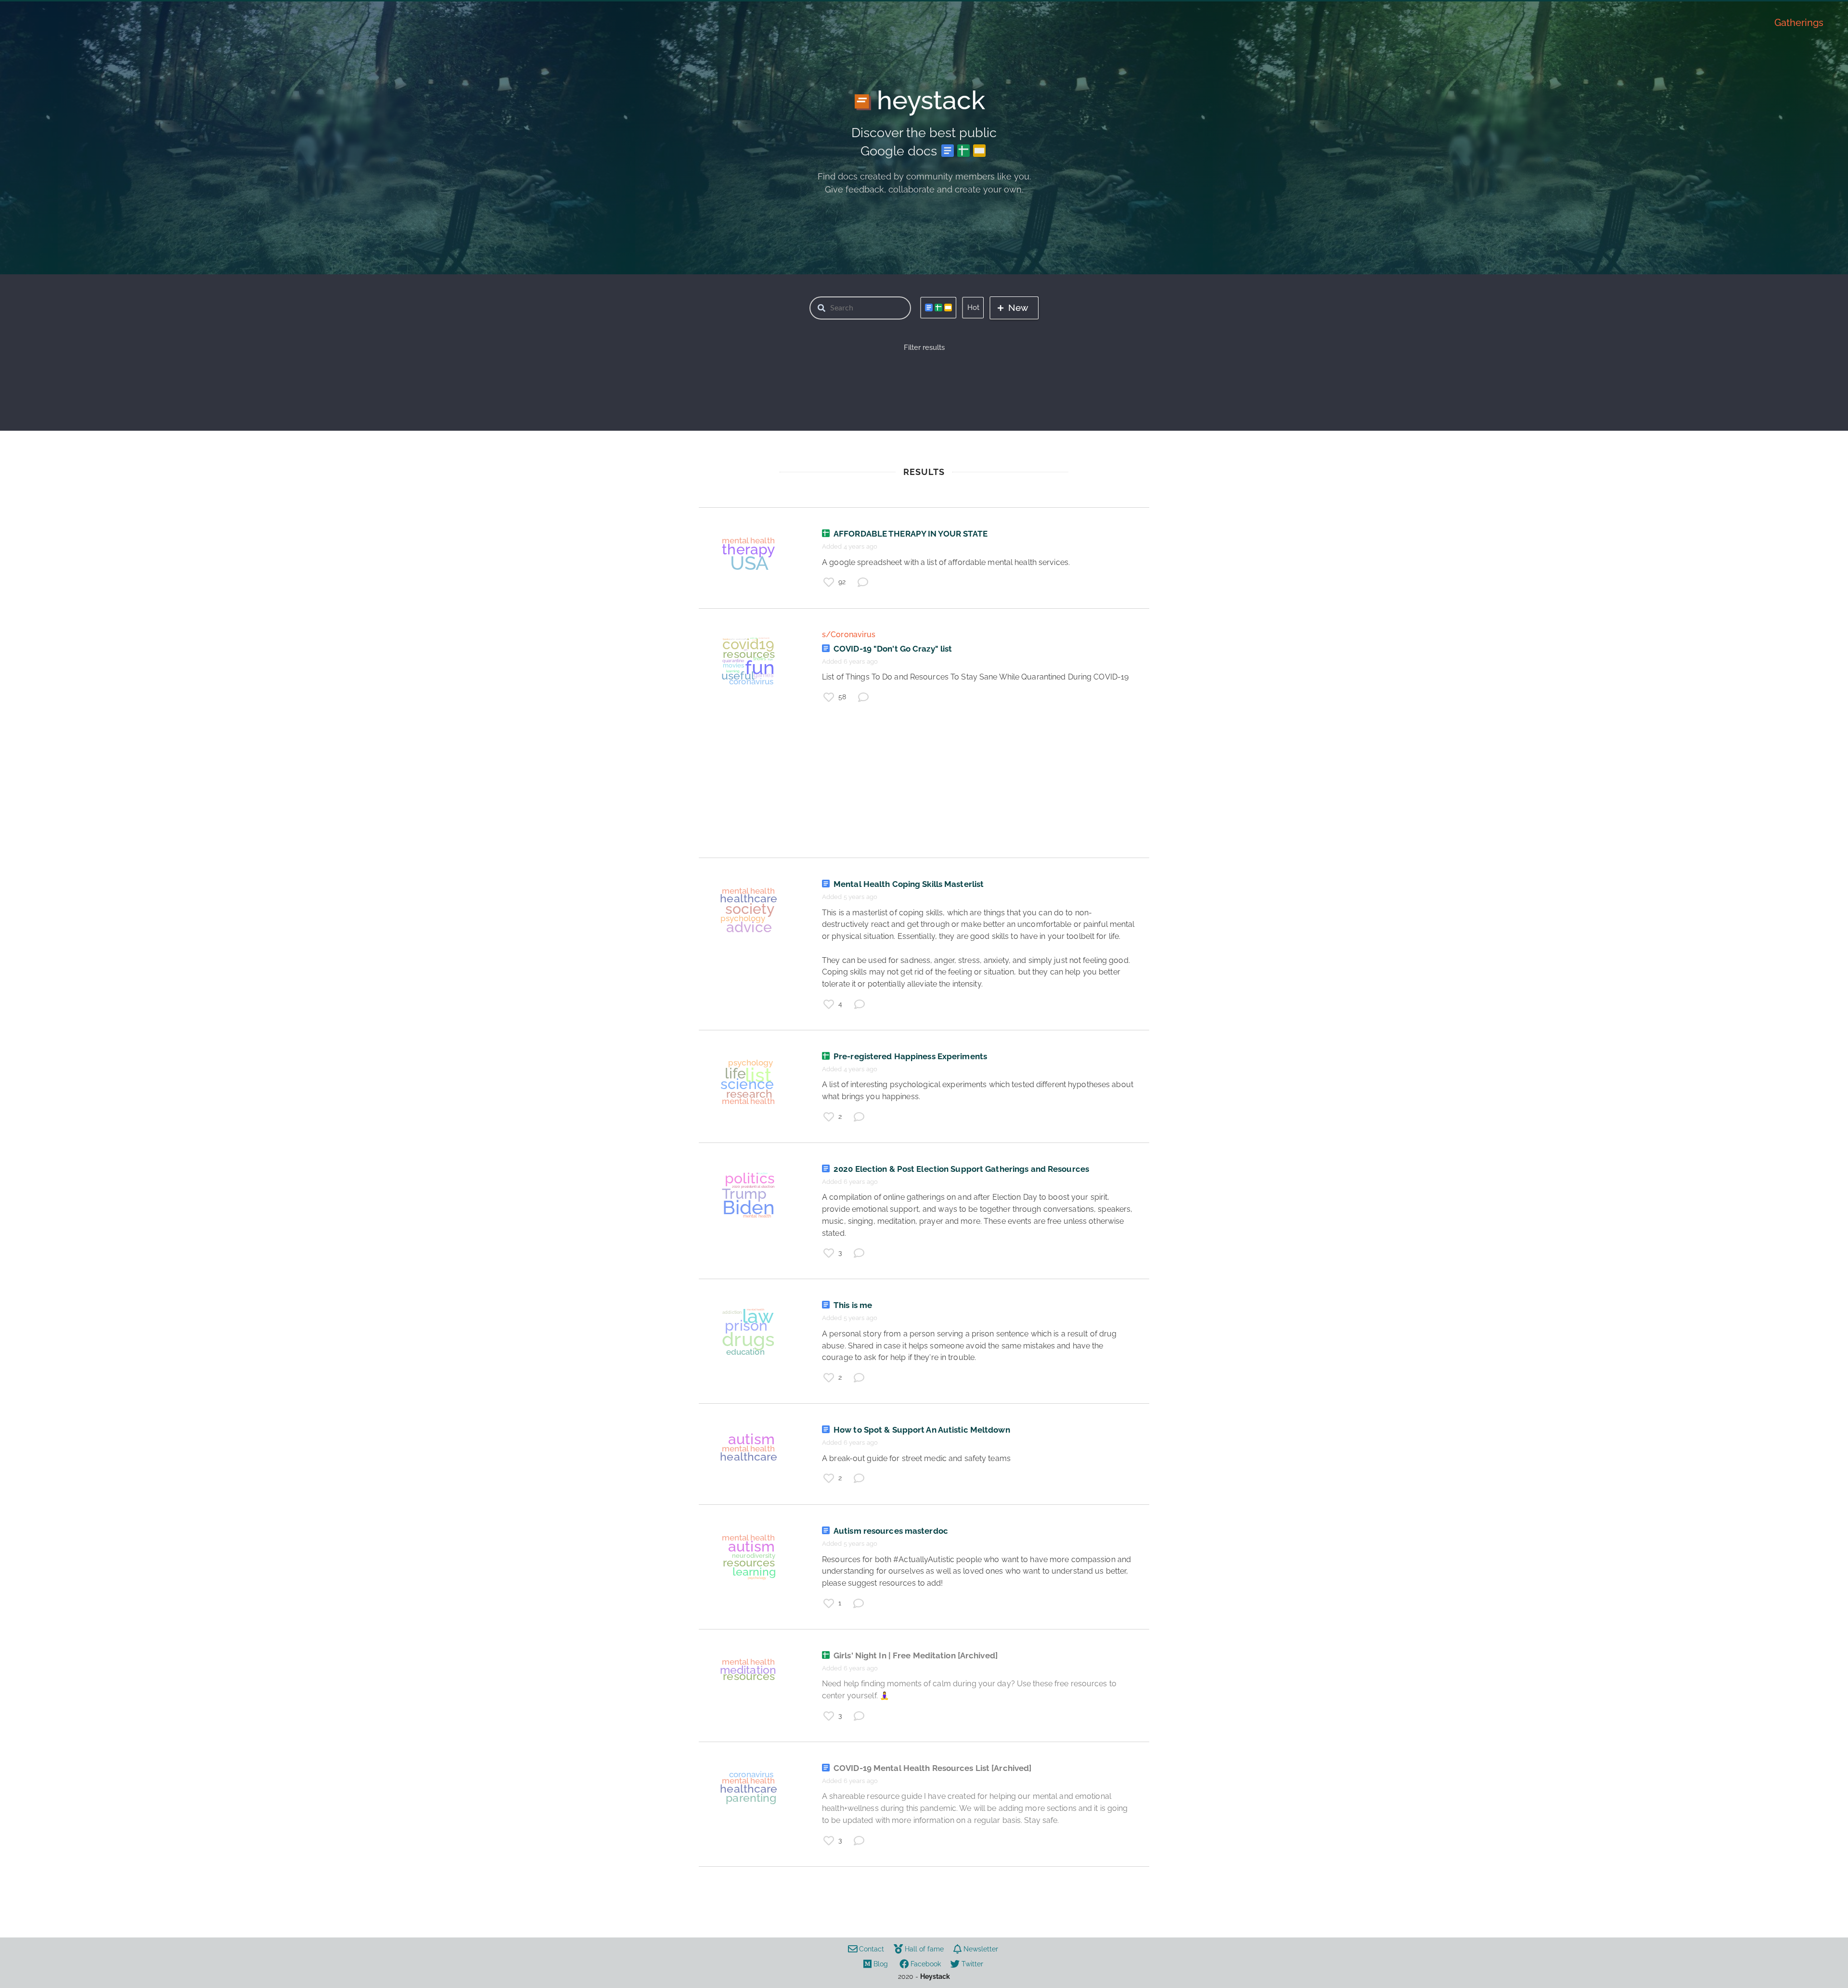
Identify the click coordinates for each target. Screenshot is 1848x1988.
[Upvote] (829, 582)
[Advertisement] (924, 790)
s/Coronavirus (849, 635)
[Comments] (863, 582)
